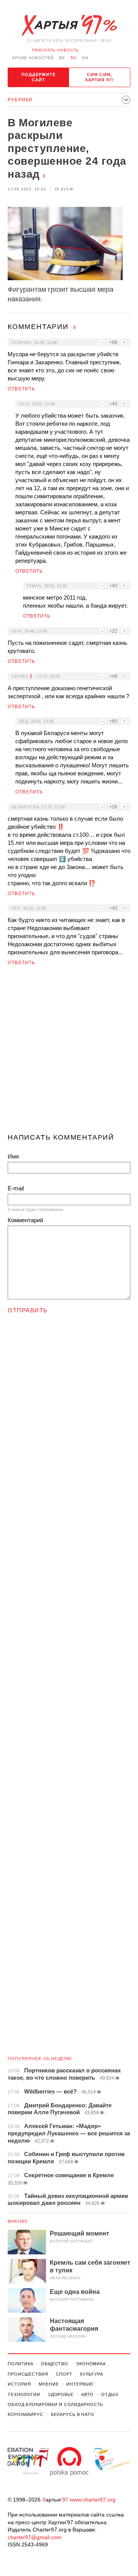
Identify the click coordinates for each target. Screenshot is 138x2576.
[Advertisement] (69, 1053)
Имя (13, 1156)
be (62, 58)
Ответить (22, 389)
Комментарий (25, 1220)
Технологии (24, 2394)
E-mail (16, 1188)
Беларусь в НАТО (73, 2414)
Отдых (110, 2394)
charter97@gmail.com (34, 2537)
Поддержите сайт (39, 77)
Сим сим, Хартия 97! (99, 77)
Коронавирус (25, 2414)
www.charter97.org (93, 2500)
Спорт (64, 2374)
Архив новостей (33, 58)
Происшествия (28, 2374)
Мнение (18, 2221)
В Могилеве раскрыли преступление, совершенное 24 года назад (67, 148)
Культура (92, 2374)
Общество (55, 2364)
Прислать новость (55, 50)
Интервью (80, 2384)
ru (74, 58)
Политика (21, 2364)
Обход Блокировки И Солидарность (55, 2404)
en (85, 58)
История (19, 2384)
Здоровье (61, 2394)
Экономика (91, 2364)
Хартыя (69, 25)
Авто (88, 2394)
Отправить (28, 1310)
